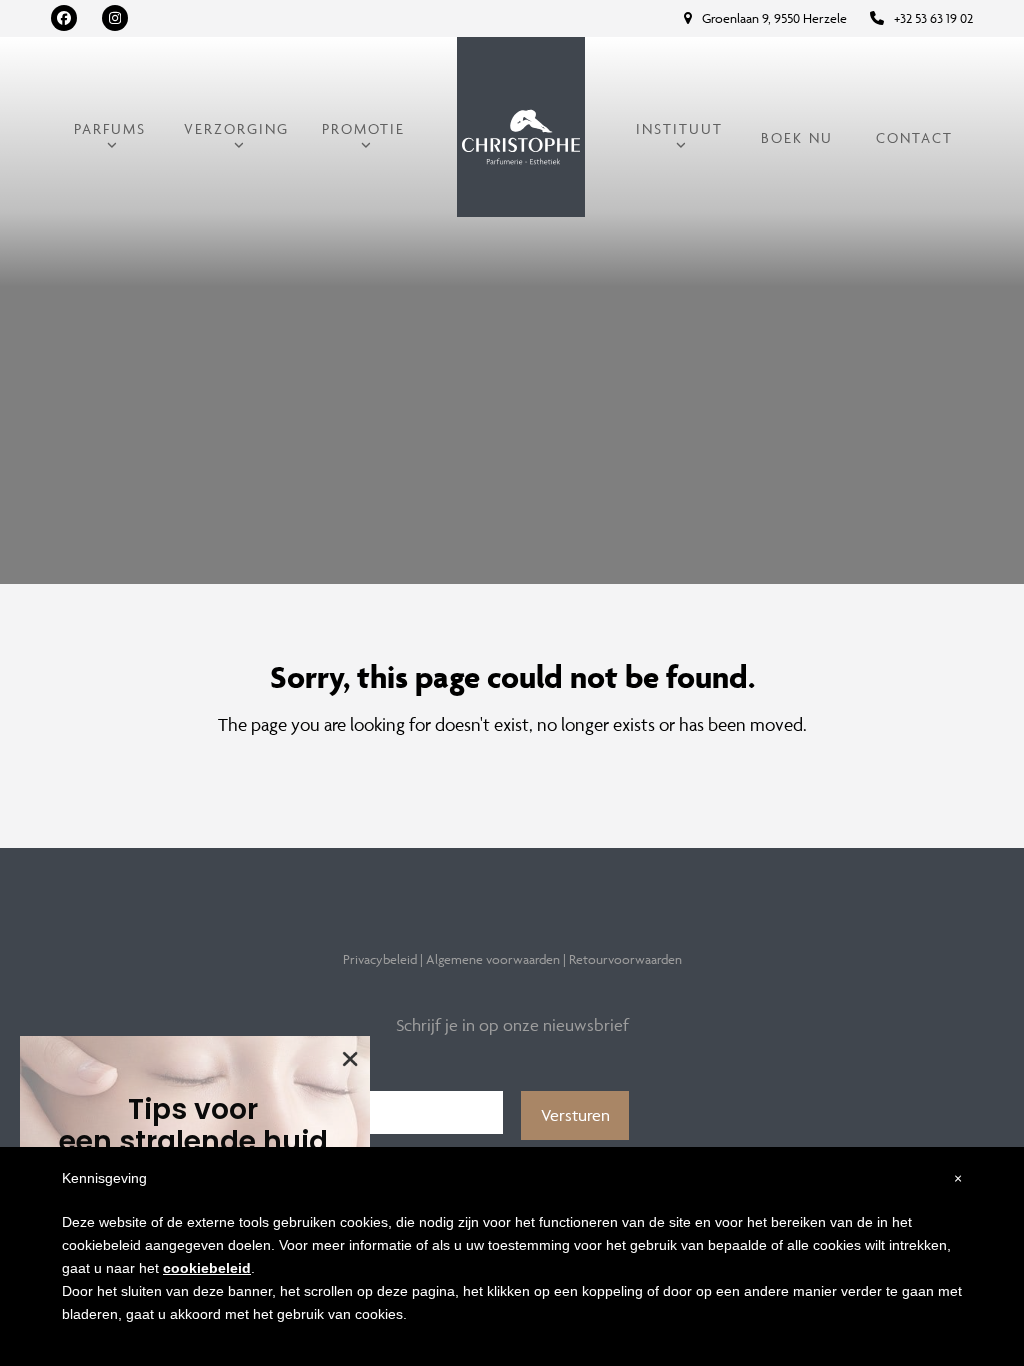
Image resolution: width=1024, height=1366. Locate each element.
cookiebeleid (207, 1268)
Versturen (575, 1115)
